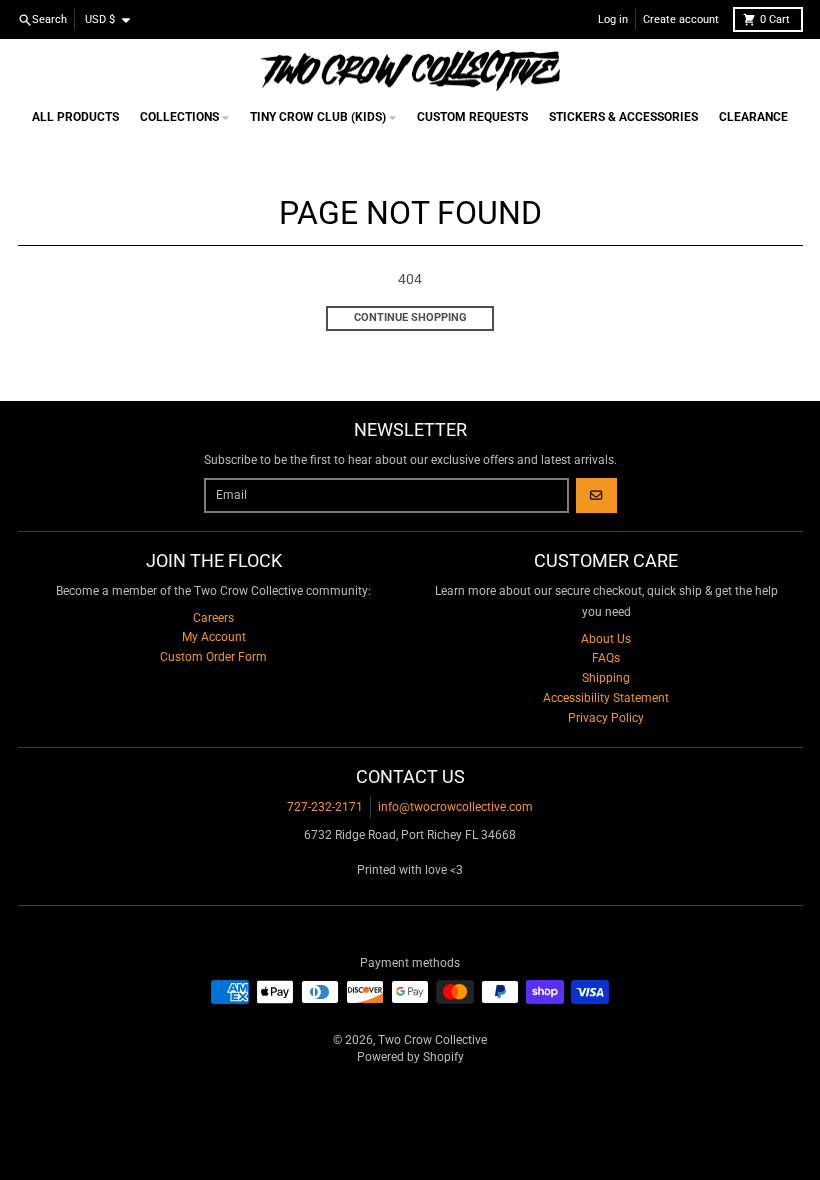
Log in (613, 19)
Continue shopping (410, 317)
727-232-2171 (325, 807)
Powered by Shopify (410, 1057)
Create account (681, 19)
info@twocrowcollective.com (455, 807)
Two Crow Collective (432, 1040)
